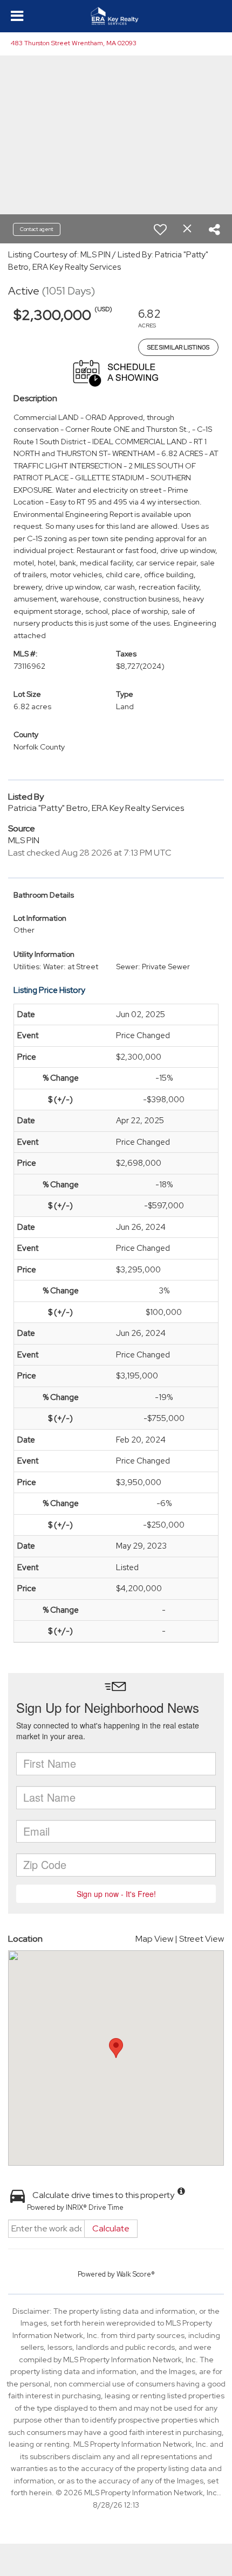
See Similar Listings (178, 347)
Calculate (111, 2228)
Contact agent (37, 229)
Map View (154, 1939)
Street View (202, 1939)
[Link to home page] (116, 16)
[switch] (160, 229)
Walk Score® (136, 2274)
